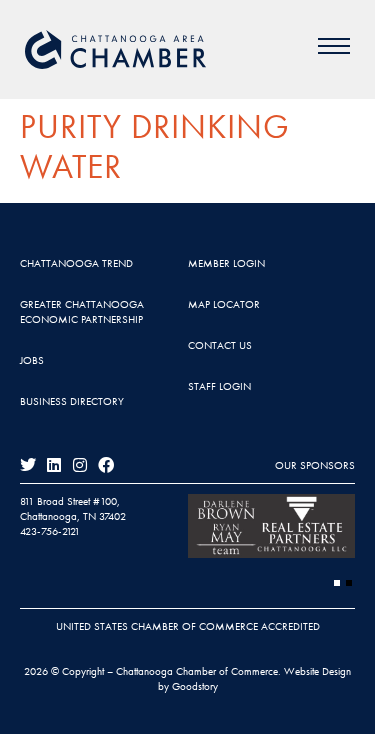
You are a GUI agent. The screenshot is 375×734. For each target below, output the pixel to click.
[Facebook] (106, 465)
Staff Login (219, 386)
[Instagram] (80, 465)
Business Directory (72, 401)
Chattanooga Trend (76, 263)
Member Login (226, 263)
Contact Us (220, 345)
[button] (337, 583)
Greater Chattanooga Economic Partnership (82, 311)
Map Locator (224, 304)
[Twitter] (28, 465)
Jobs (32, 360)
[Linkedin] (54, 465)
